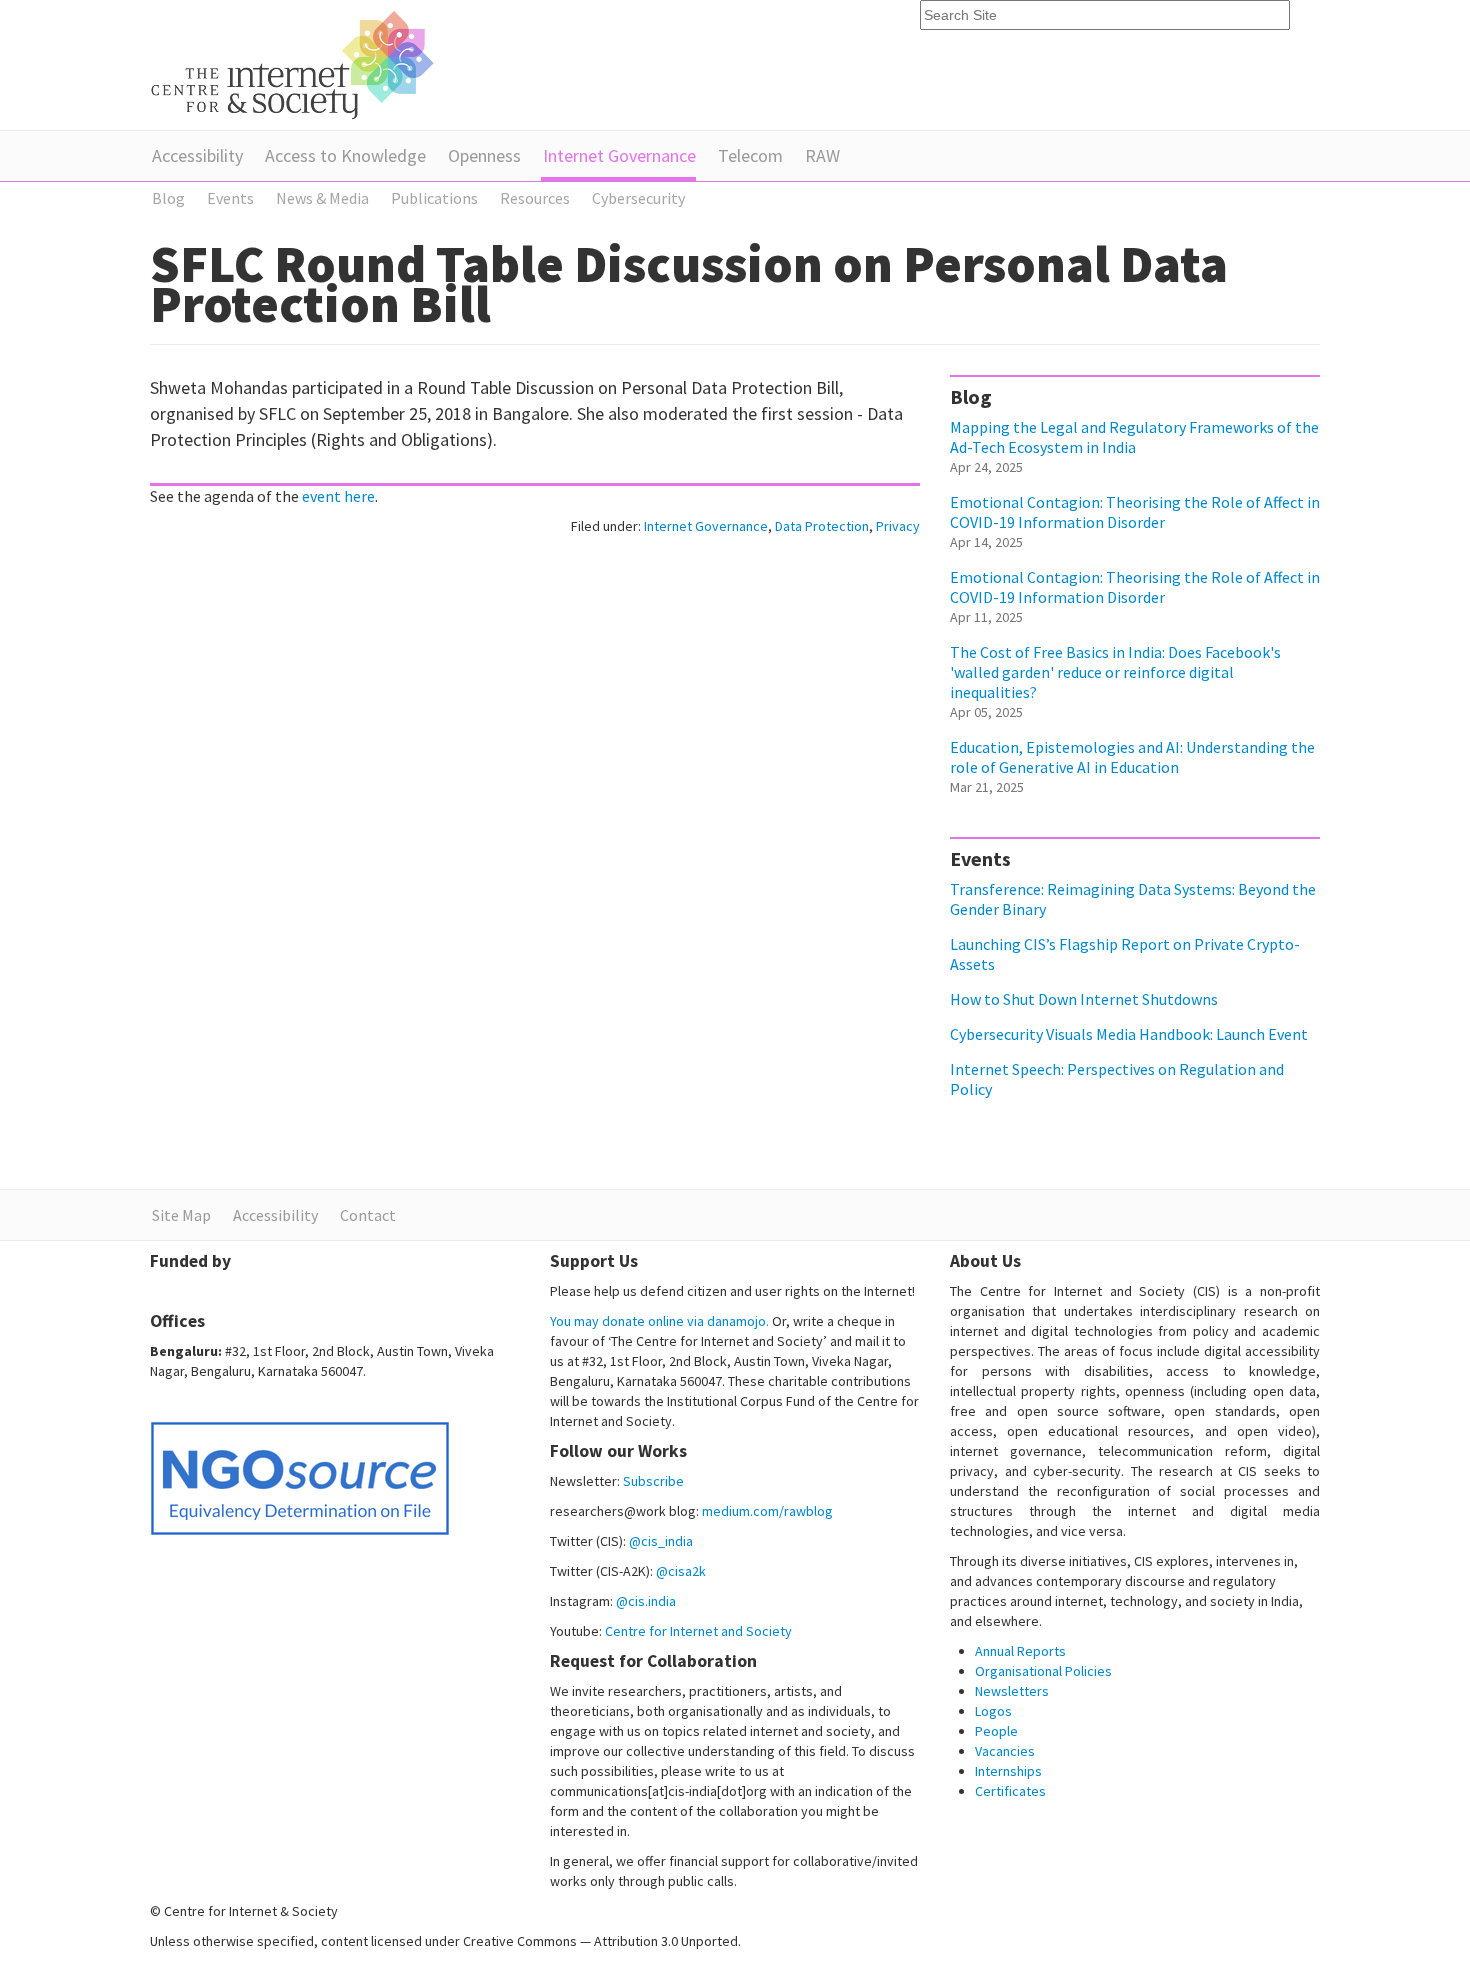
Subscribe (653, 1481)
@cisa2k (681, 1571)
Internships (1008, 1771)
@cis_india (661, 1541)
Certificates (1010, 1791)
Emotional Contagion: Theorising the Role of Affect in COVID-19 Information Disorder (1135, 512)
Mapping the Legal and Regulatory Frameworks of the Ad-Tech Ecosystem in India (1134, 437)
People (996, 1731)
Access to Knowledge (345, 155)
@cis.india (646, 1601)
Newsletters (1012, 1691)
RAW (822, 155)
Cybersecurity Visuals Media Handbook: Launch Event (1129, 1034)
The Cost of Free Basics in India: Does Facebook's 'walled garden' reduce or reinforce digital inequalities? (1115, 672)
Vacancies (1005, 1751)
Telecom (750, 155)
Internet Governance (619, 155)
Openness (484, 155)
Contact (368, 1215)
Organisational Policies (1043, 1671)
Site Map (181, 1215)
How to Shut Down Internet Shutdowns (1084, 999)
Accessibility (197, 155)
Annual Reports (1020, 1651)
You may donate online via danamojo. (659, 1321)
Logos (993, 1711)
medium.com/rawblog (767, 1511)
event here (338, 496)
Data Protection (822, 526)
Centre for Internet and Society (698, 1631)
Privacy (898, 526)
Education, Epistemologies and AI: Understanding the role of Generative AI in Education (1132, 757)
